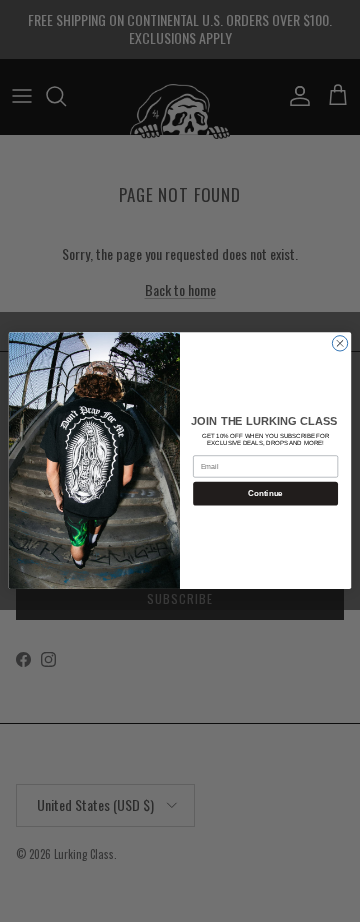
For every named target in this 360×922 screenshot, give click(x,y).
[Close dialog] (339, 343)
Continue (265, 494)
